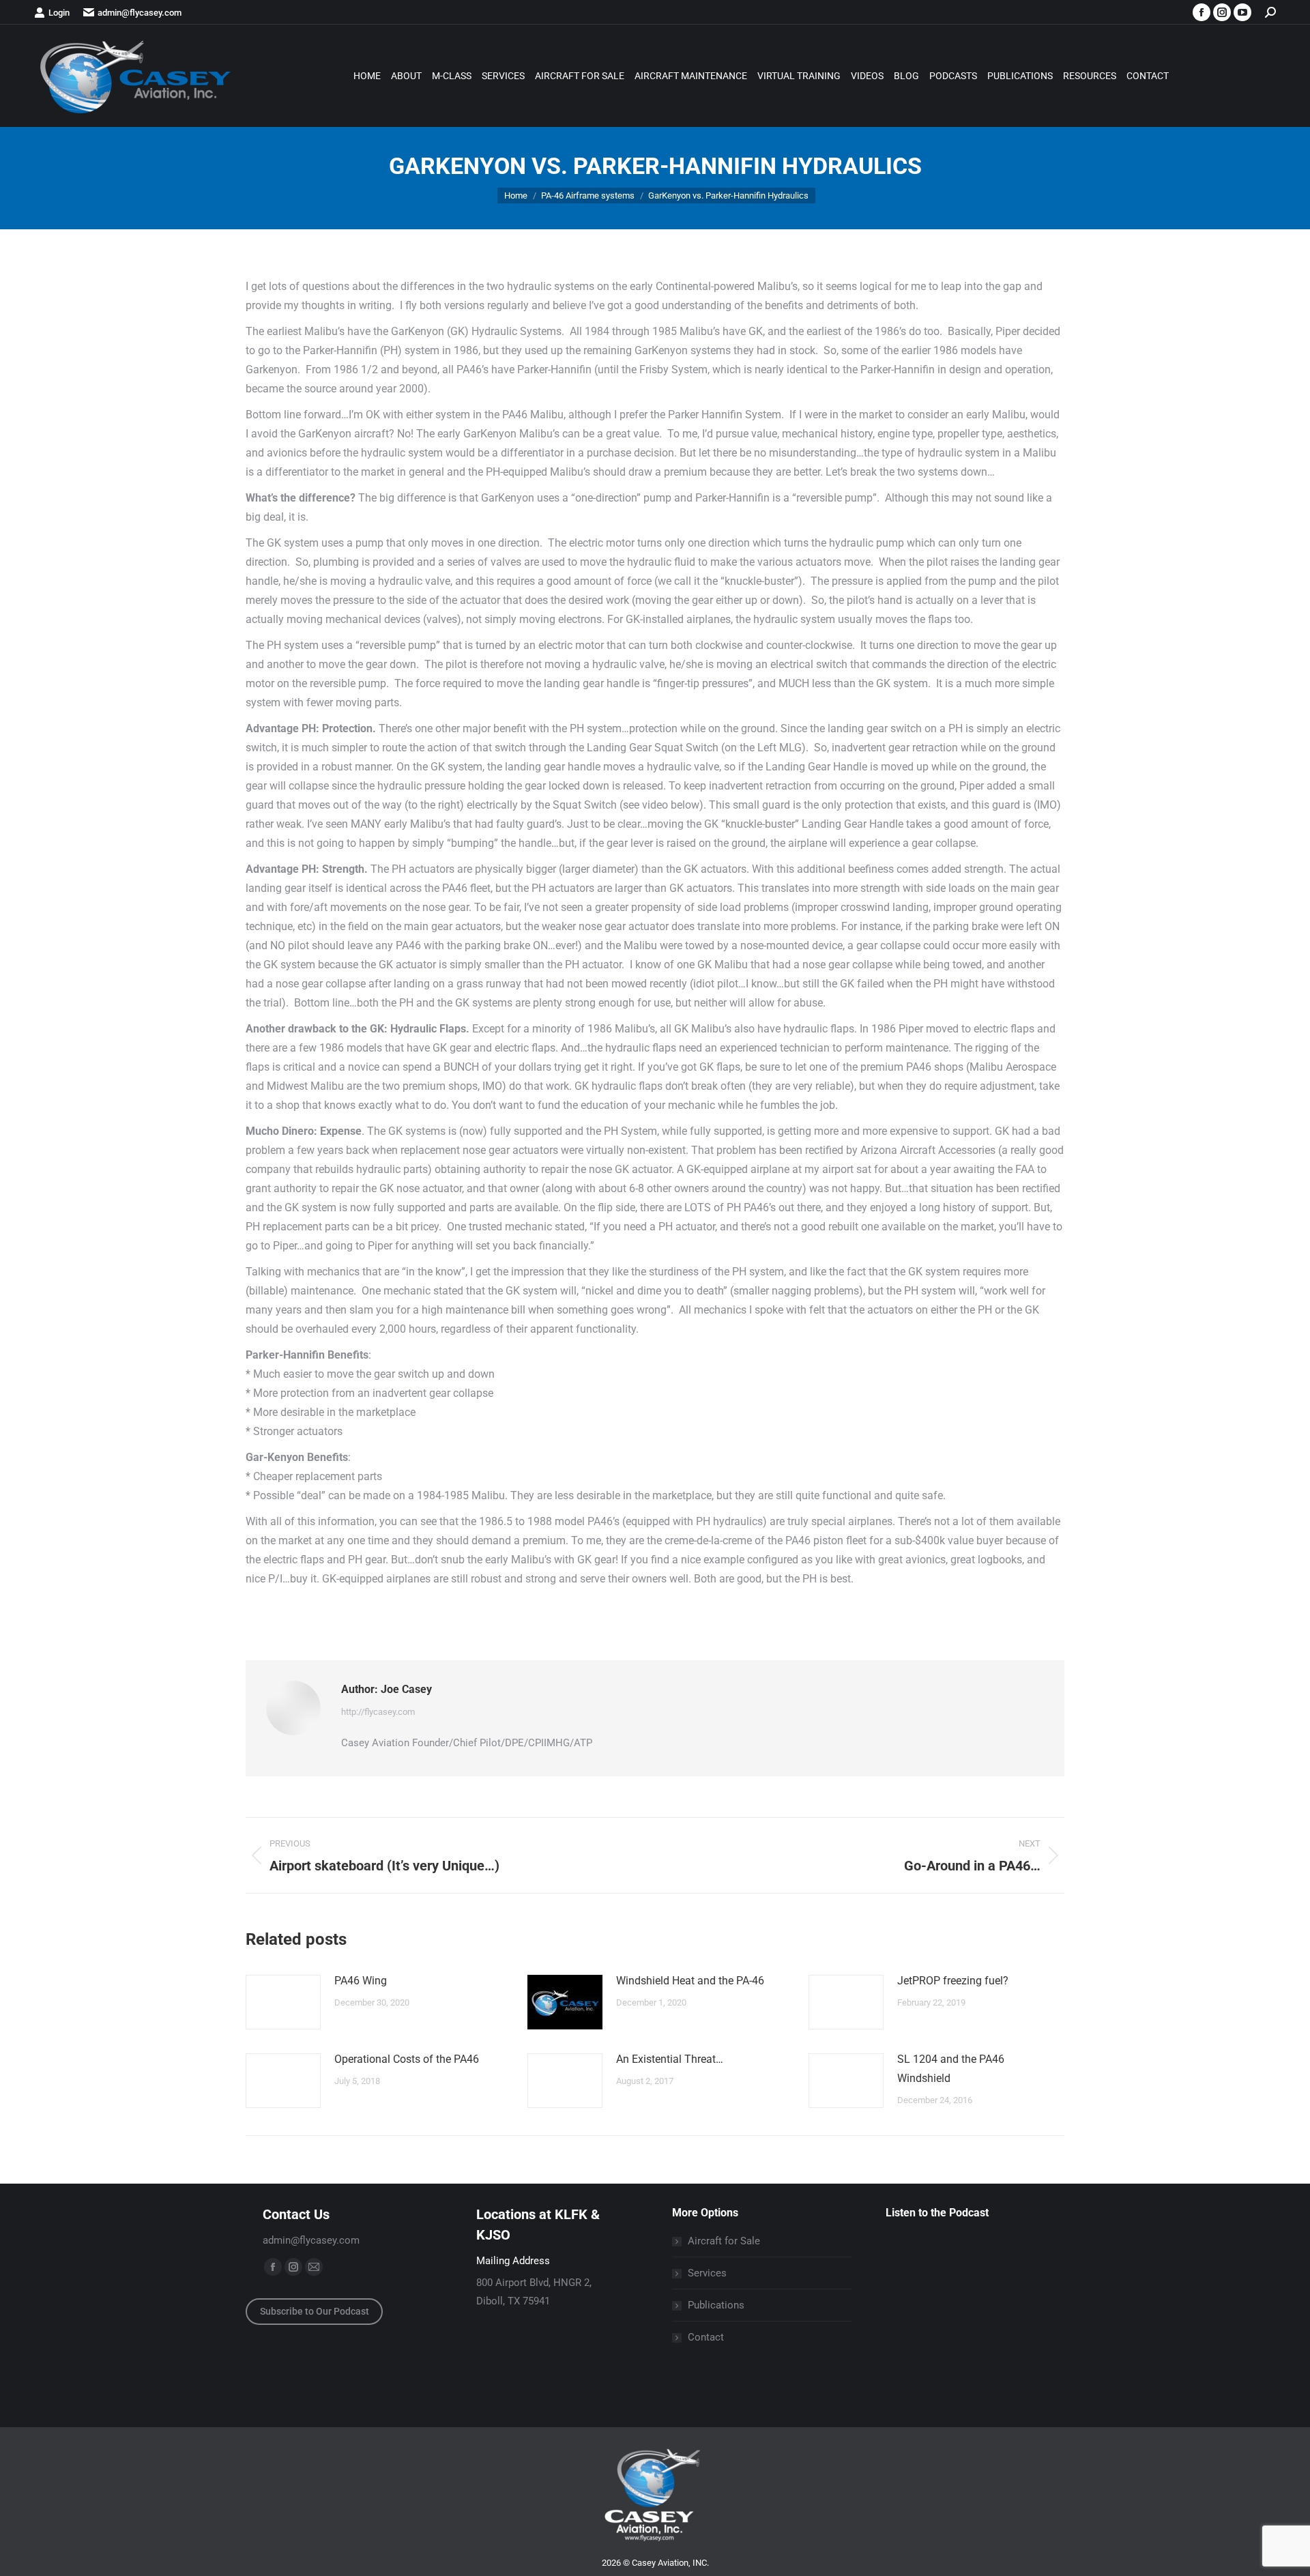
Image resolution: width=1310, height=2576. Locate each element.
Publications (716, 2305)
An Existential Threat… (670, 2059)
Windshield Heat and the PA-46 (690, 1981)
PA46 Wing (361, 1981)
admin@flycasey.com (140, 13)
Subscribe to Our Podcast (315, 2311)
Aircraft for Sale (724, 2241)
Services (707, 2273)
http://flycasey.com (378, 1712)
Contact (706, 2337)
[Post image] (283, 2002)
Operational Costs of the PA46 (407, 2059)
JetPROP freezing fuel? (953, 1981)
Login (59, 13)
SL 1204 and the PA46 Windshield (951, 2069)
